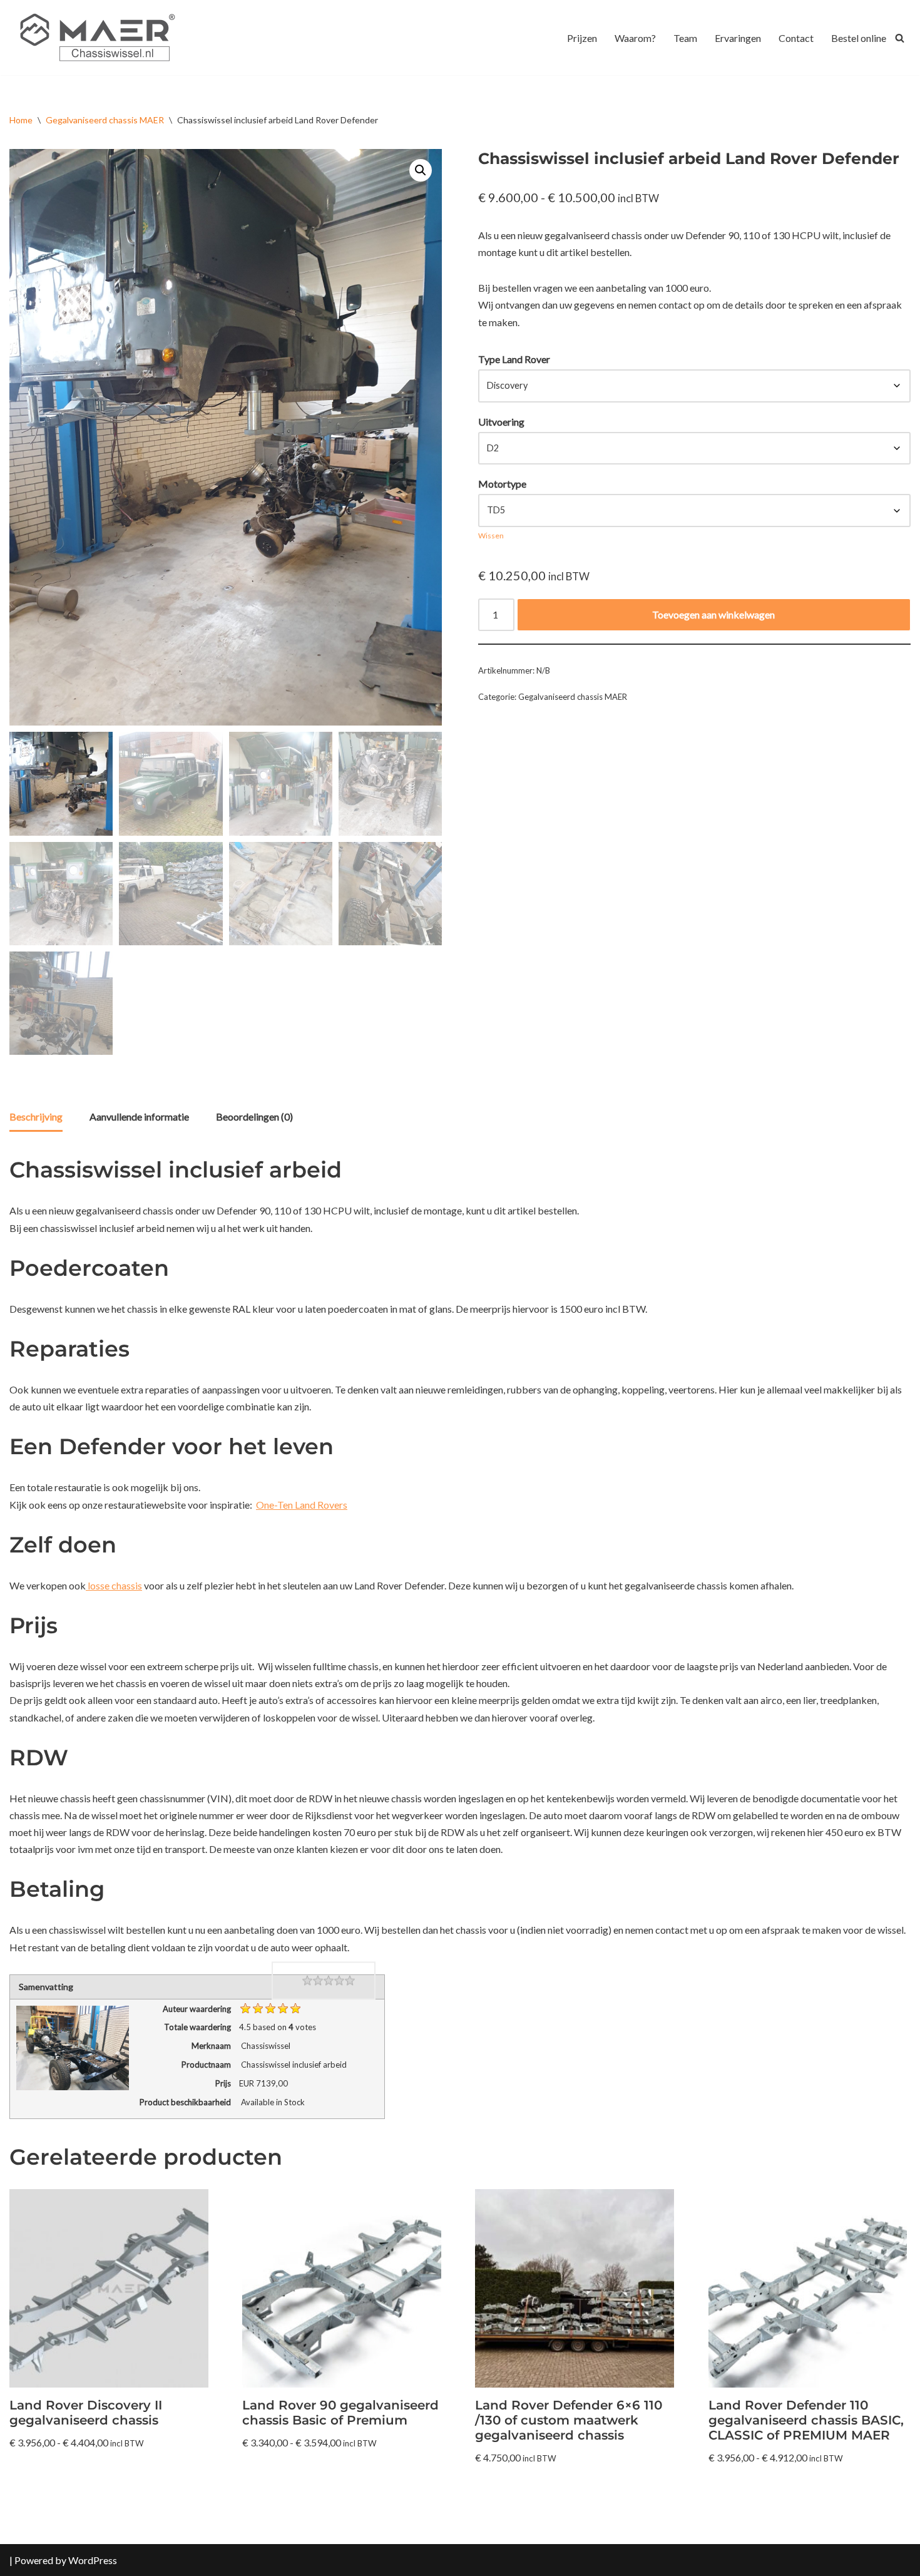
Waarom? (635, 38)
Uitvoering (501, 422)
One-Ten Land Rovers (302, 1505)
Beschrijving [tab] (36, 1116)
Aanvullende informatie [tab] (139, 1116)
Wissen (491, 536)
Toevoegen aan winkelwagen (713, 614)
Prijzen (582, 38)
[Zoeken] (900, 38)
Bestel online (859, 38)
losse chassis (114, 1585)
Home (21, 120)
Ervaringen (738, 38)
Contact (796, 38)
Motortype (502, 484)
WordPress (93, 2560)
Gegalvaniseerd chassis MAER (105, 120)
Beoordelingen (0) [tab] (254, 1116)
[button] (421, 170)
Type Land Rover (514, 359)
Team (685, 38)
